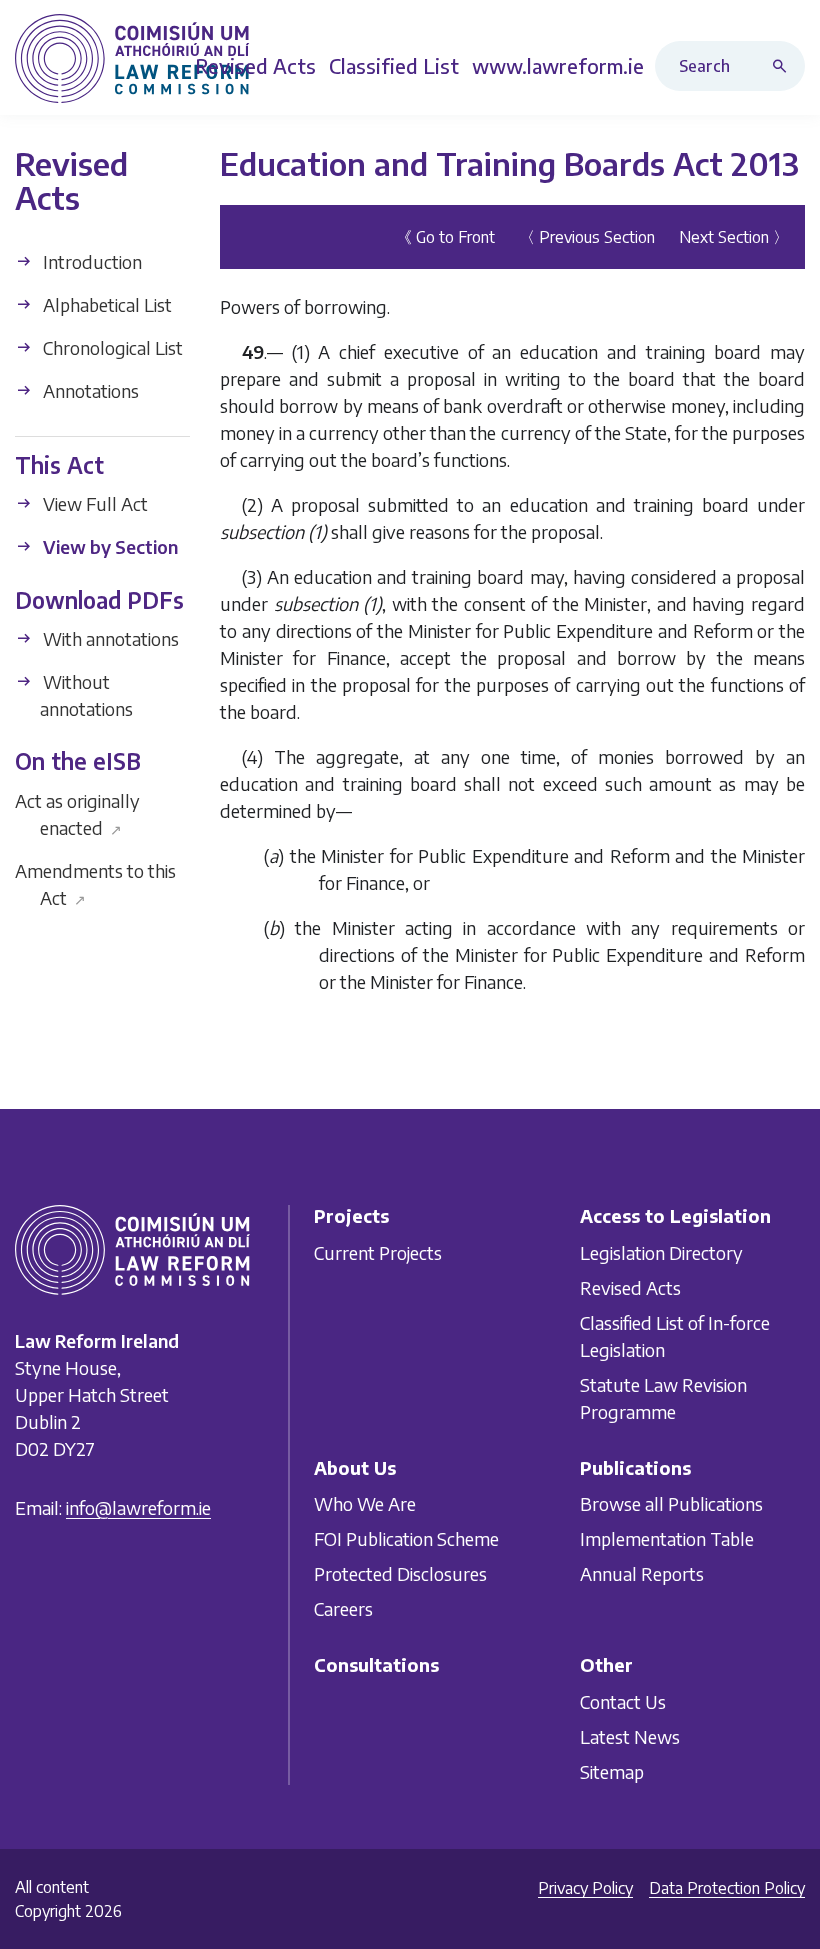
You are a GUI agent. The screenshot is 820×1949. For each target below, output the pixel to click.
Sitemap (612, 1771)
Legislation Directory (661, 1252)
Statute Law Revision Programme (663, 1398)
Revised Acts (630, 1287)
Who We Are (365, 1504)
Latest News (630, 1736)
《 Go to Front (445, 237)
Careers (343, 1609)
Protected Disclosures (400, 1574)
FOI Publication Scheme (406, 1539)
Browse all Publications (671, 1504)
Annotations (89, 390)
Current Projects (378, 1252)
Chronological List (111, 347)
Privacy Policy (585, 1888)
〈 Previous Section (587, 237)
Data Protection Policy (727, 1888)
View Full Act (93, 503)
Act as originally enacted (77, 814)
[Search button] (784, 66)
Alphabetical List (105, 304)
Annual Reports (642, 1574)
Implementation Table (667, 1539)
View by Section (108, 546)
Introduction (90, 261)
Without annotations (86, 695)
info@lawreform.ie (138, 1508)
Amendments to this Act (95, 884)
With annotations (109, 638)
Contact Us (623, 1701)
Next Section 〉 (734, 237)
